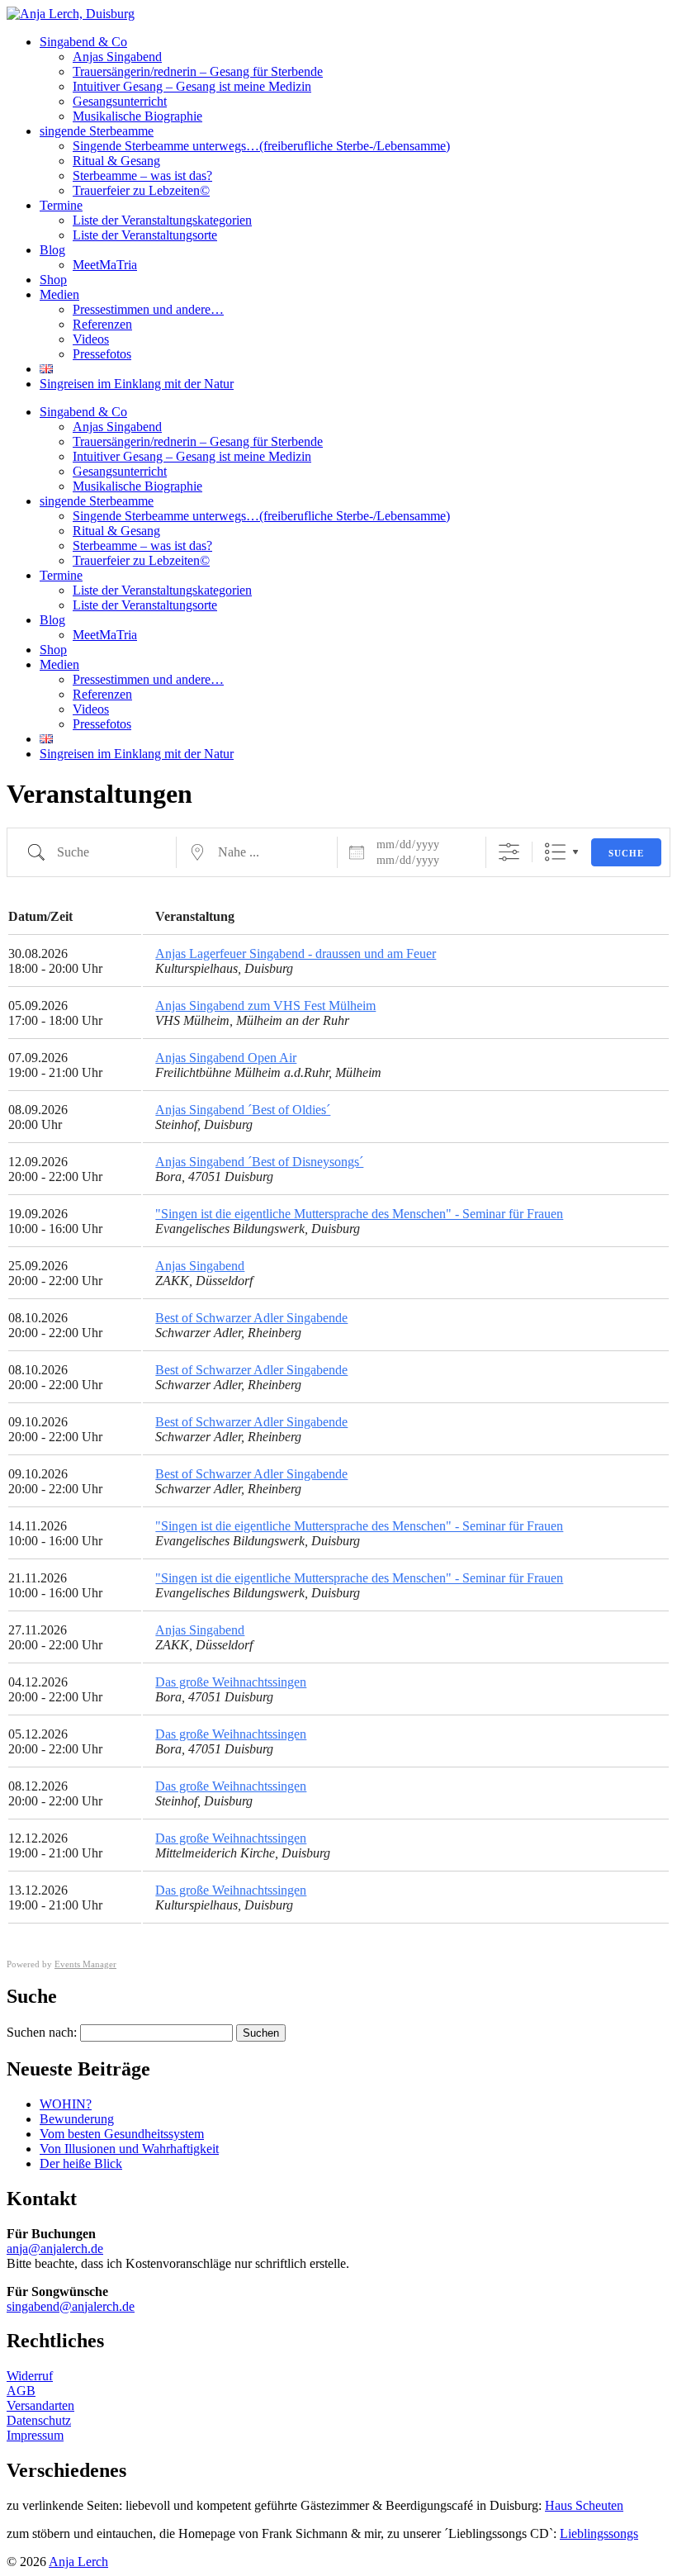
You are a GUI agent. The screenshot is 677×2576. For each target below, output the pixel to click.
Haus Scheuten (584, 2505)
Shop (53, 280)
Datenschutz (39, 2420)
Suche (626, 853)
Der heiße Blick (81, 2163)
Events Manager (85, 1964)
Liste (555, 852)
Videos (91, 339)
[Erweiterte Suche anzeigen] (509, 852)
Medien (59, 294)
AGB (21, 2391)
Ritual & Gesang (116, 161)
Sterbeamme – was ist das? (142, 176)
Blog (52, 250)
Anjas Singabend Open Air (226, 1058)
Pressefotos (102, 354)
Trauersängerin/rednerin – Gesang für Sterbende (198, 71)
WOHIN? (66, 2104)
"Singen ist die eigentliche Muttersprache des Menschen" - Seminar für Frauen (359, 1214)
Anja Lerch (78, 2562)
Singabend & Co (83, 42)
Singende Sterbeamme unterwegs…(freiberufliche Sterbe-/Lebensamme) (261, 146)
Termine (61, 205)
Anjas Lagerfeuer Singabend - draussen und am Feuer (296, 954)
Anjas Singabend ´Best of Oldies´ (243, 1110)
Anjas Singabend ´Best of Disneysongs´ (259, 1162)
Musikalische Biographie (137, 116)
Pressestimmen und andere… (148, 309)
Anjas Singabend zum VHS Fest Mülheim (265, 1006)
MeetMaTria (105, 265)
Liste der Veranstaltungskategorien (162, 220)
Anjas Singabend (117, 57)
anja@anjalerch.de (55, 2249)
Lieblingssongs (599, 2533)
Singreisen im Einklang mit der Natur (137, 384)
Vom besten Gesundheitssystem (122, 2134)
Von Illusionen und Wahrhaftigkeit (129, 2149)
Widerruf (30, 2376)
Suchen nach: (42, 2032)
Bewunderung (77, 2119)
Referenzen (102, 324)
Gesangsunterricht (120, 101)
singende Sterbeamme (97, 131)
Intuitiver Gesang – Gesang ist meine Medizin (192, 86)
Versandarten (40, 2405)
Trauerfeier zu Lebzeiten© (141, 190)
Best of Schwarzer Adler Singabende (251, 1318)
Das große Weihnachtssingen (231, 1682)
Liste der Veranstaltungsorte (145, 235)
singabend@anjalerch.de (71, 2306)
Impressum (35, 2435)
